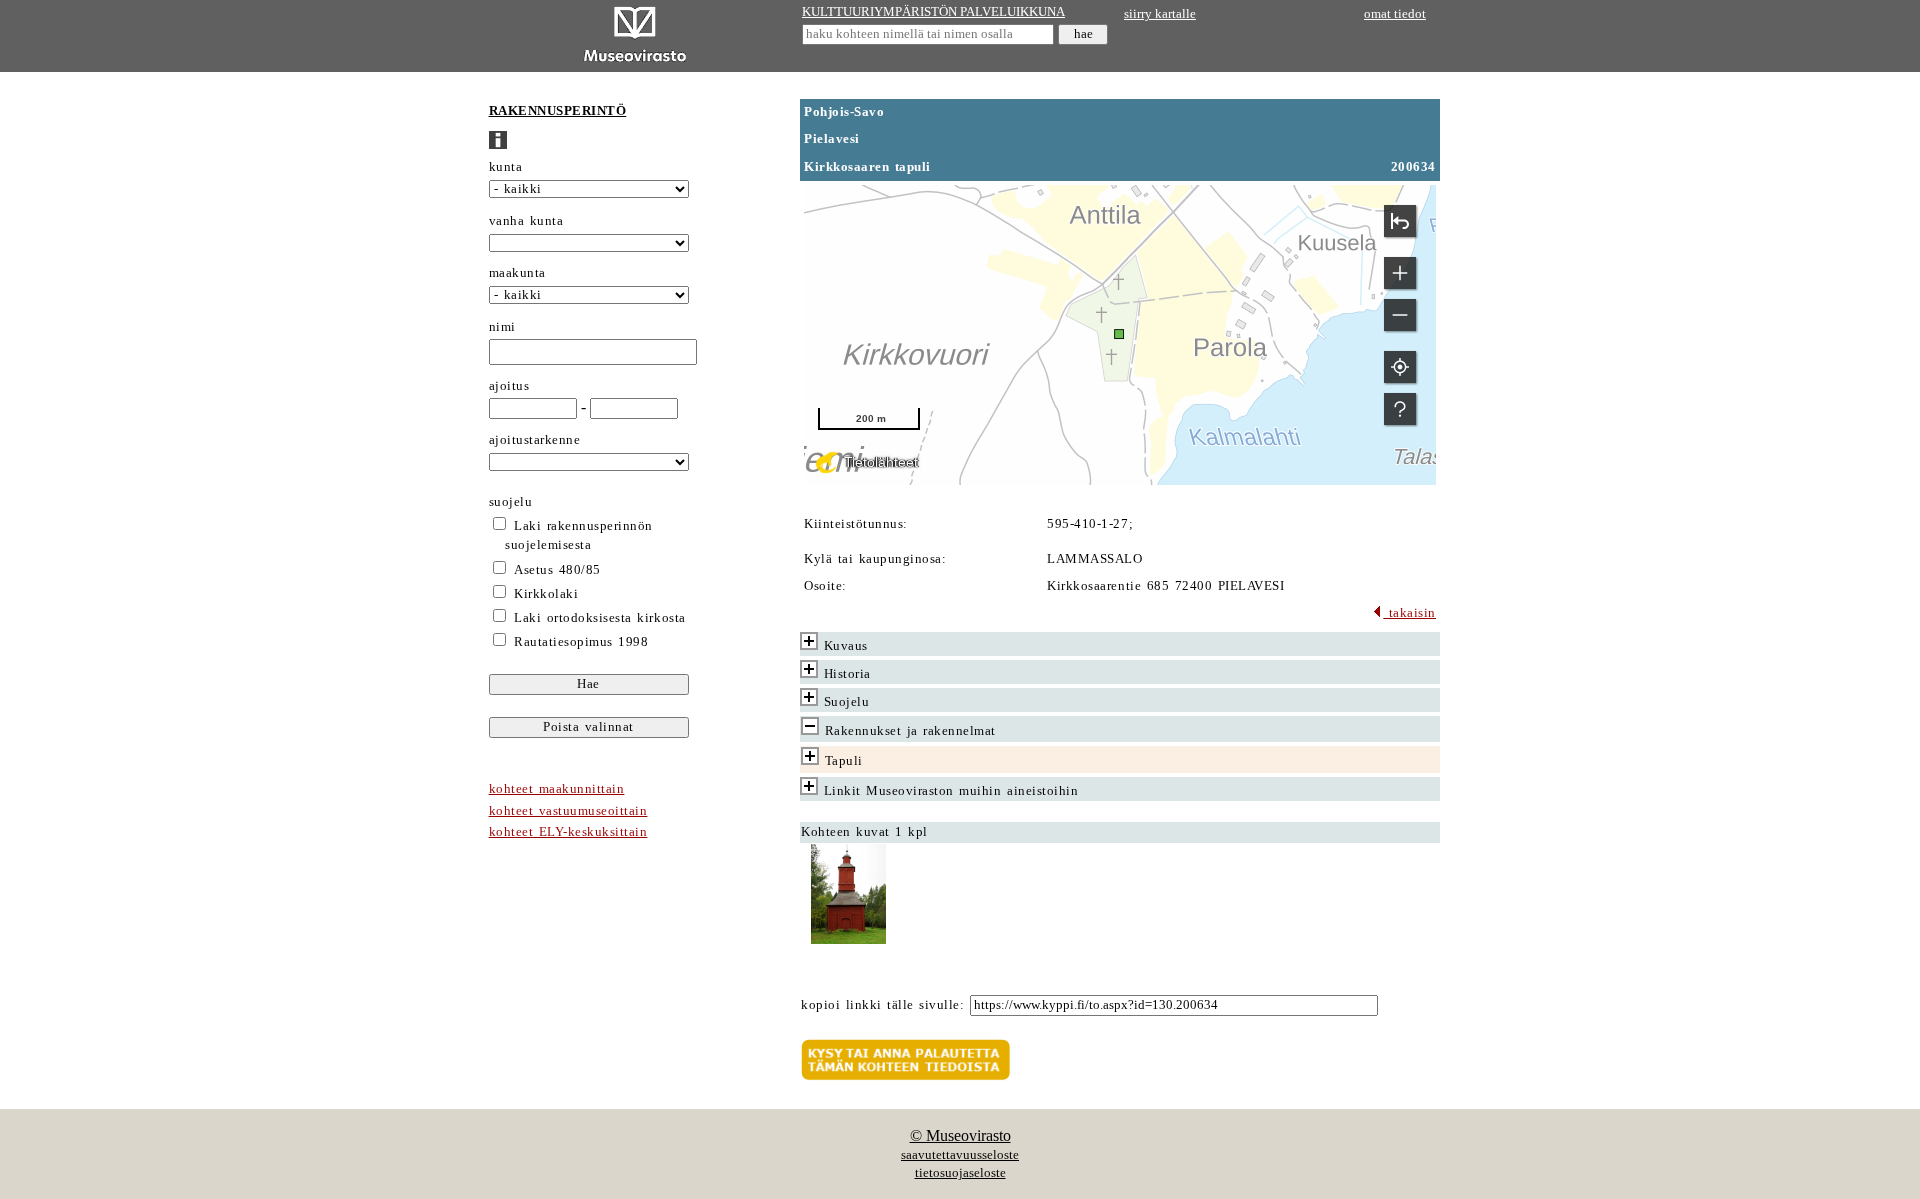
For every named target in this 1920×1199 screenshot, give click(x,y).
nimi (502, 327)
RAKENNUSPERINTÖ (558, 111)
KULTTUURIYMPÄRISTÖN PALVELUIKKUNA (933, 12)
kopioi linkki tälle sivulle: (882, 1005)
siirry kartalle (1160, 14)
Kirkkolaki (546, 594)
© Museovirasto (960, 1135)
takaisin (1409, 613)
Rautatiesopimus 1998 (581, 642)
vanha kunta (526, 221)
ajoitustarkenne (535, 440)
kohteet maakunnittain (557, 789)
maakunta (517, 273)
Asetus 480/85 (557, 570)
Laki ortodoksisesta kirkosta (599, 618)
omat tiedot (1395, 14)
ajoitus (509, 386)
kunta (506, 167)
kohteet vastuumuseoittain (568, 811)
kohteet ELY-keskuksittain (568, 832)
